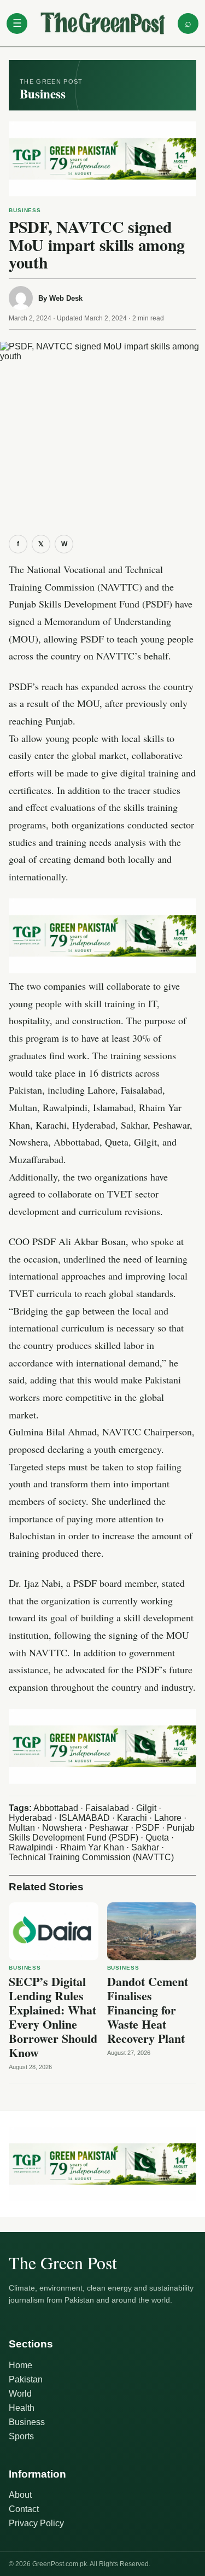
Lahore (168, 1818)
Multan (22, 1828)
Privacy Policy (36, 2523)
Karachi (132, 1818)
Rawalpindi (31, 1847)
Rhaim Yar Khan (92, 1847)
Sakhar (145, 1847)
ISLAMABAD (84, 1818)
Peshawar (109, 1828)
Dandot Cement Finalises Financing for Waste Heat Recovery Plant (148, 2010)
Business (25, 210)
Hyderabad (30, 1818)
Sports (21, 2436)
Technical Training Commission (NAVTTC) (91, 1857)
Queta (157, 1838)
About (20, 2495)
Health (22, 2408)
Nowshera (62, 1828)
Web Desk (66, 298)
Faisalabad (107, 1808)
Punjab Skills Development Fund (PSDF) (102, 1833)
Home (20, 2365)
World (20, 2394)
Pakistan (26, 2379)
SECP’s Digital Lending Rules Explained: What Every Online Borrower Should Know (53, 2017)
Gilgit (146, 1808)
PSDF (148, 1828)
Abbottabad (56, 1808)
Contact (24, 2509)
